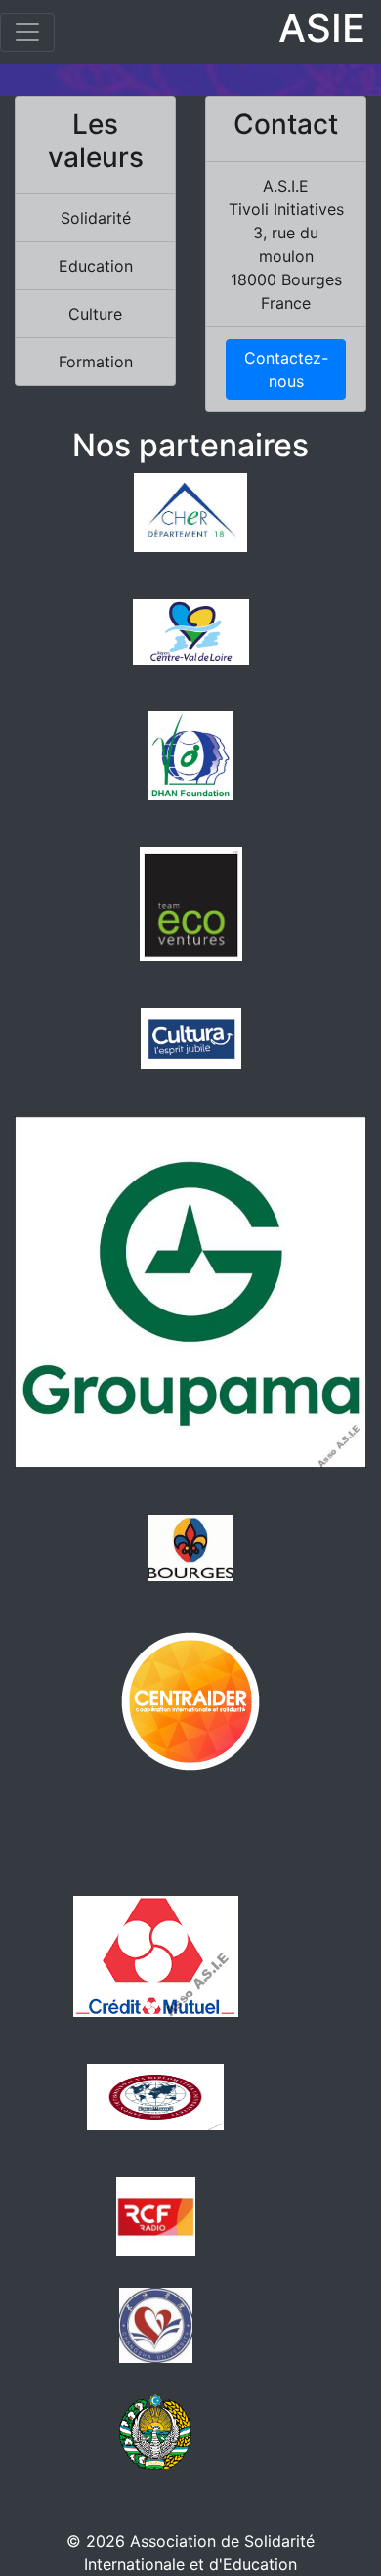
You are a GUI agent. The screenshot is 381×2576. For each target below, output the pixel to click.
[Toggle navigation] (27, 32)
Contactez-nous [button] (286, 369)
